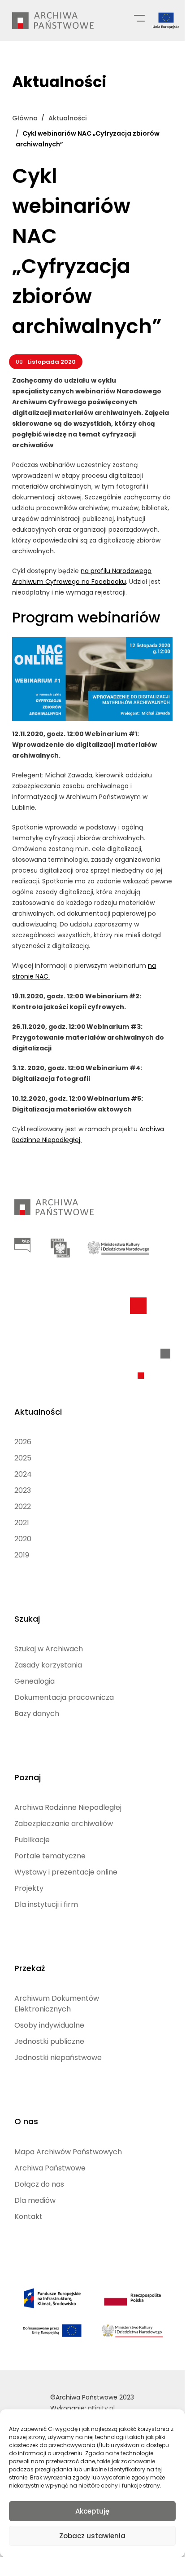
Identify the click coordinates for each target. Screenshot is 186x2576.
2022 (23, 1506)
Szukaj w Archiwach (49, 1649)
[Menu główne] (139, 18)
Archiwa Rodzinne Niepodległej (68, 1807)
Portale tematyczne (50, 1856)
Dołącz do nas (39, 2184)
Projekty (29, 1888)
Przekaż (30, 1968)
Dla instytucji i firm (46, 1904)
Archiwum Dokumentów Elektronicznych (57, 2004)
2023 (23, 1490)
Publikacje (32, 1840)
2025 (23, 1458)
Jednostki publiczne (49, 2041)
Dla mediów (35, 2200)
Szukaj (27, 1619)
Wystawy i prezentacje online (66, 1872)
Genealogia (35, 1681)
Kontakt (28, 2217)
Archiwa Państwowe (50, 2168)
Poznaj (28, 1777)
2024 (23, 1474)
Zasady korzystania (48, 1665)
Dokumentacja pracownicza (64, 1697)
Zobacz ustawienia (92, 2536)
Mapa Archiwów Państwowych (68, 2152)
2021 (22, 1523)
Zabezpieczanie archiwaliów (64, 1824)
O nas (26, 2121)
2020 (23, 1539)
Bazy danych (37, 1714)
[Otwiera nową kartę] (22, 1245)
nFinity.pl (101, 2408)
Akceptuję (92, 2511)
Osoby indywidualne (49, 2025)
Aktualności (38, 1412)
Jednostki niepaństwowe (58, 2058)
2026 (23, 1442)
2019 (22, 1555)
